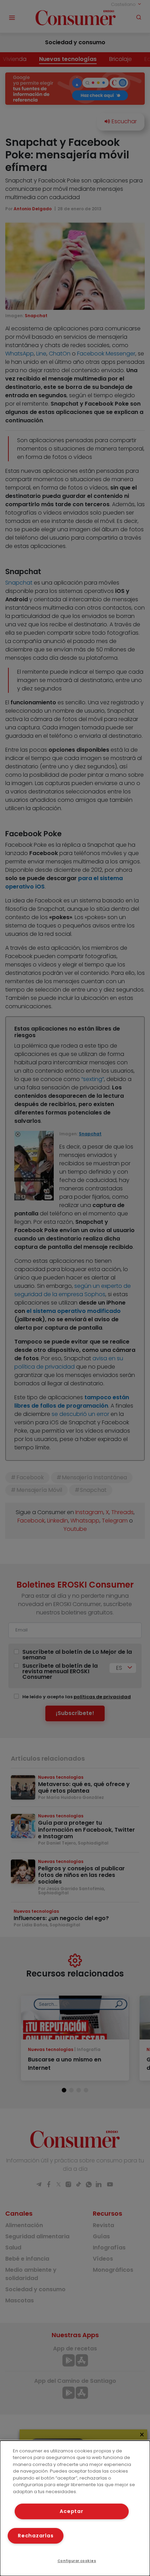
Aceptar (71, 2511)
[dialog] (75, 2508)
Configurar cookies (77, 2561)
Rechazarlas (36, 2536)
